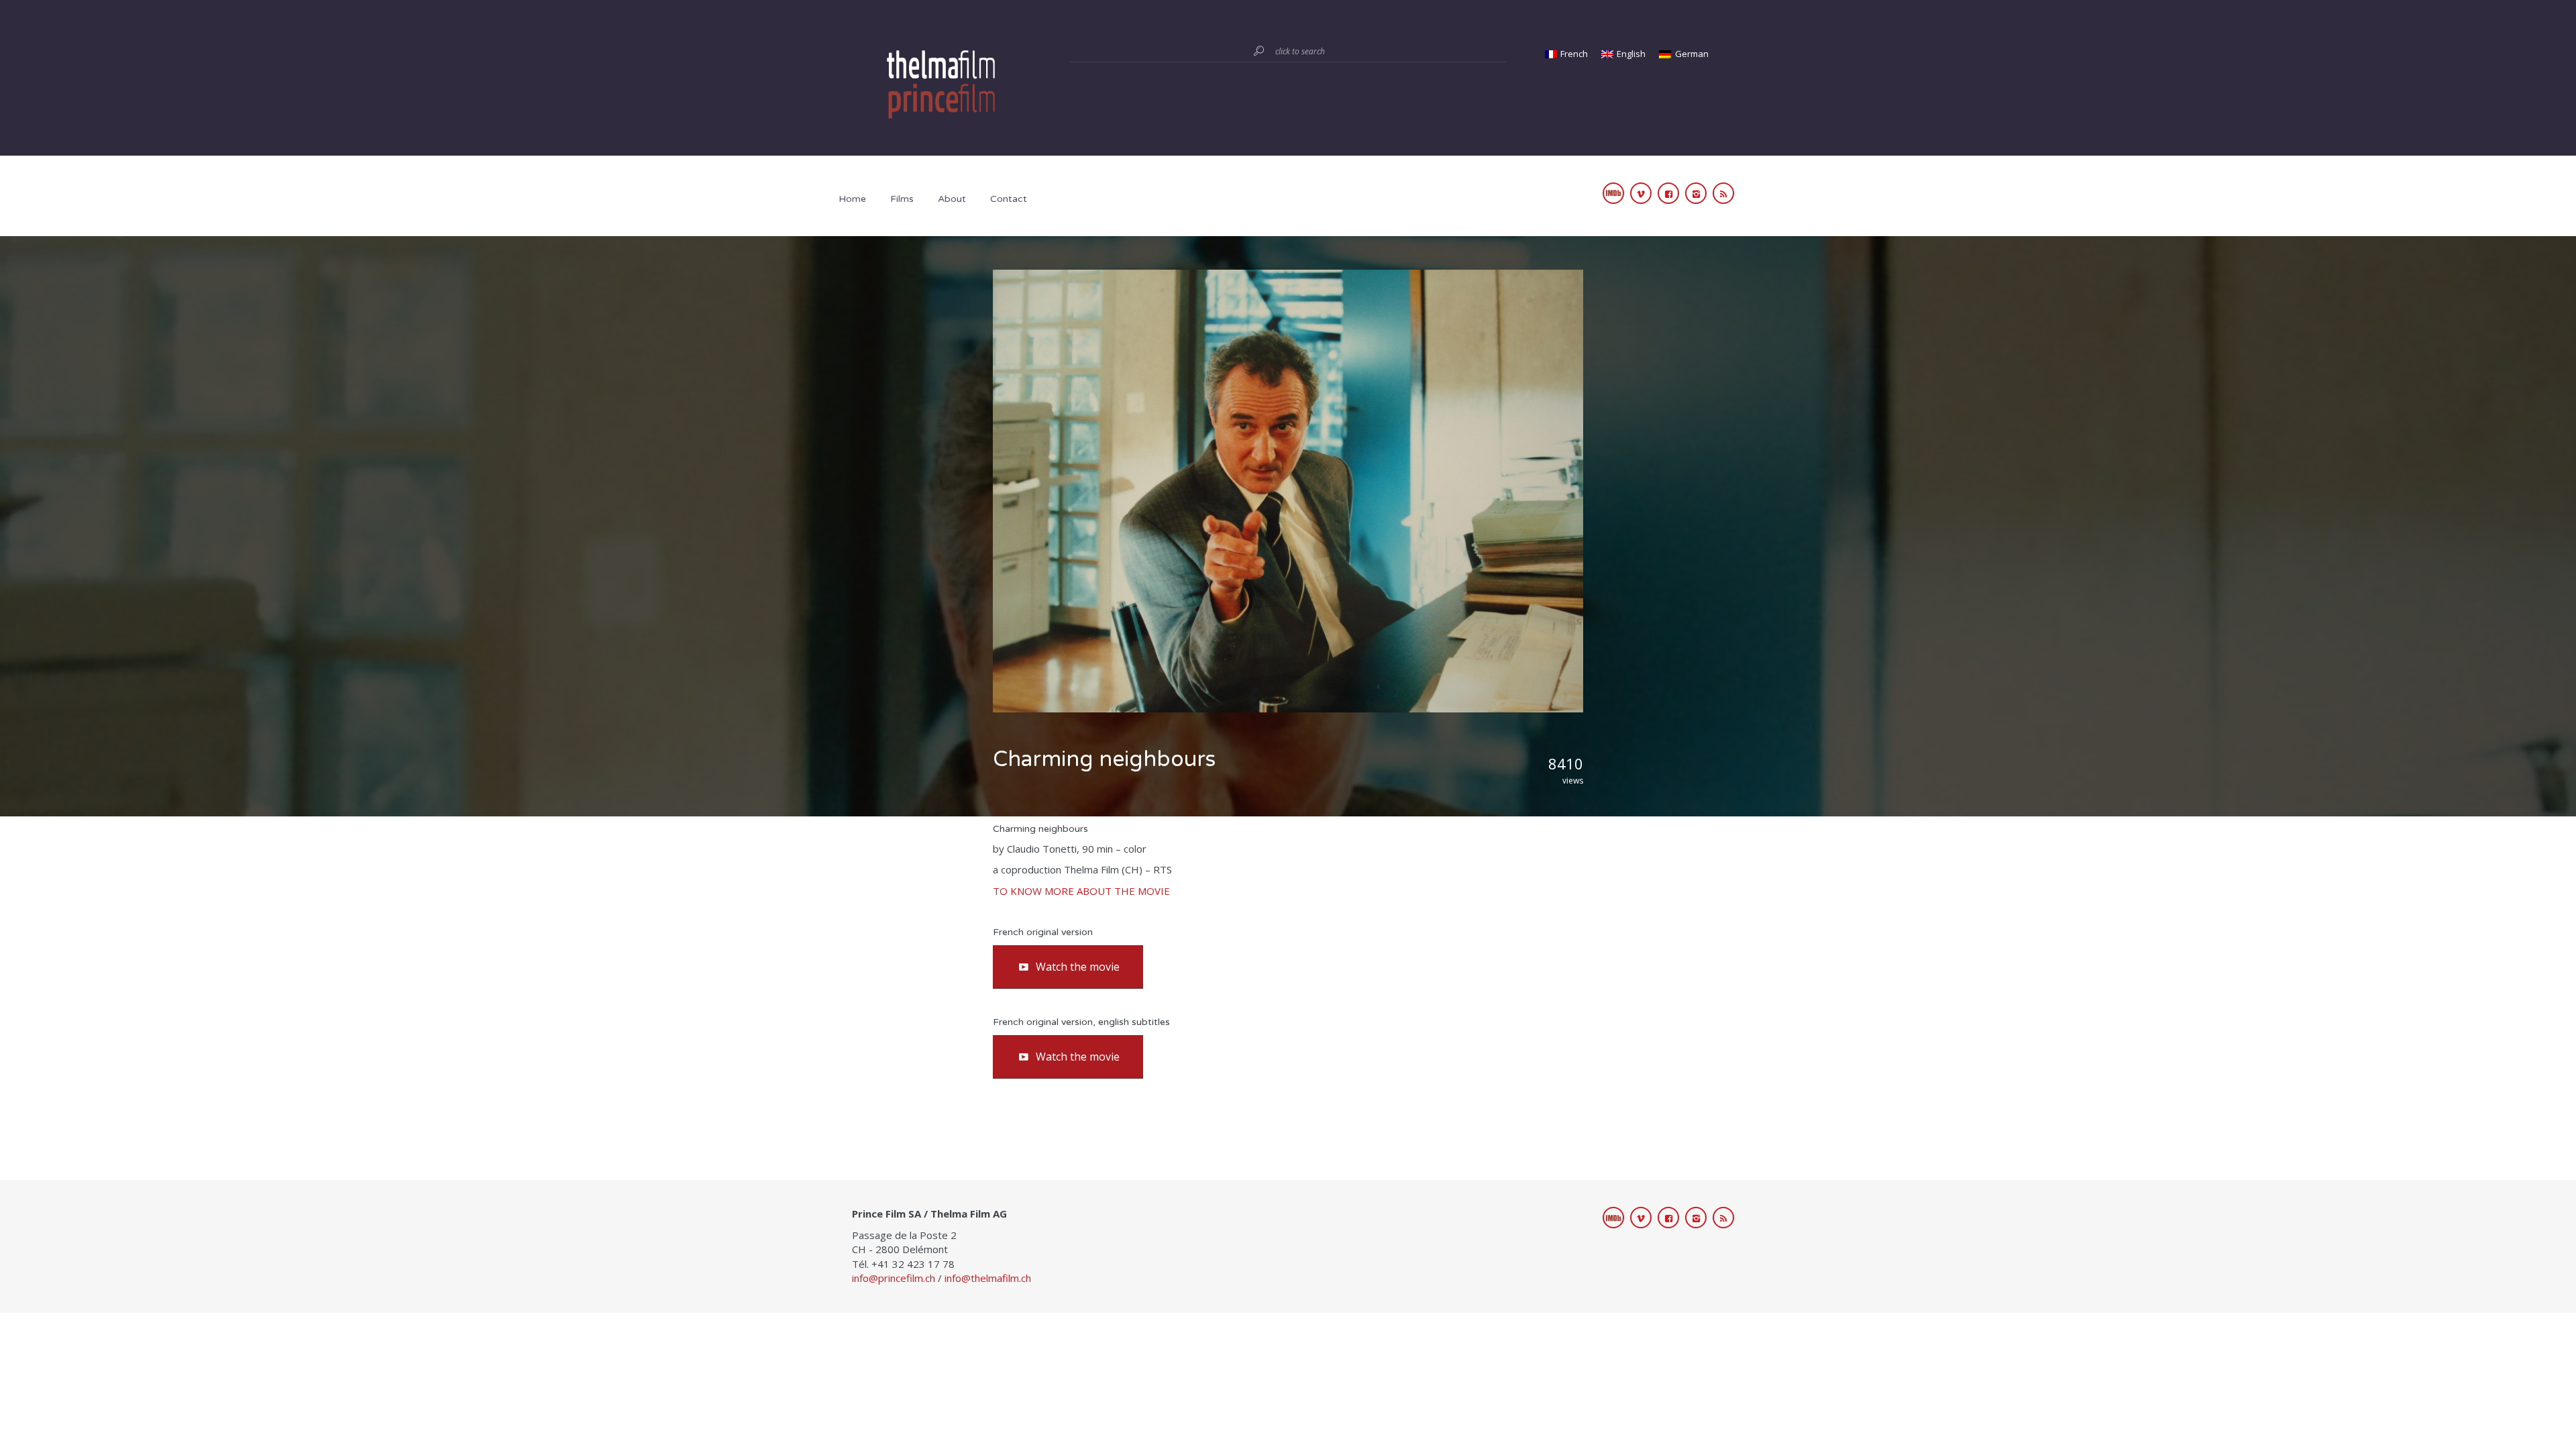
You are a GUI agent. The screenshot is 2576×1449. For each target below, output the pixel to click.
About (952, 199)
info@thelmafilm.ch (988, 1278)
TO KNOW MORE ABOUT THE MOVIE (1081, 891)
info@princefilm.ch (894, 1278)
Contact (1009, 199)
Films (902, 199)
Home (852, 199)
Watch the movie (1078, 967)
